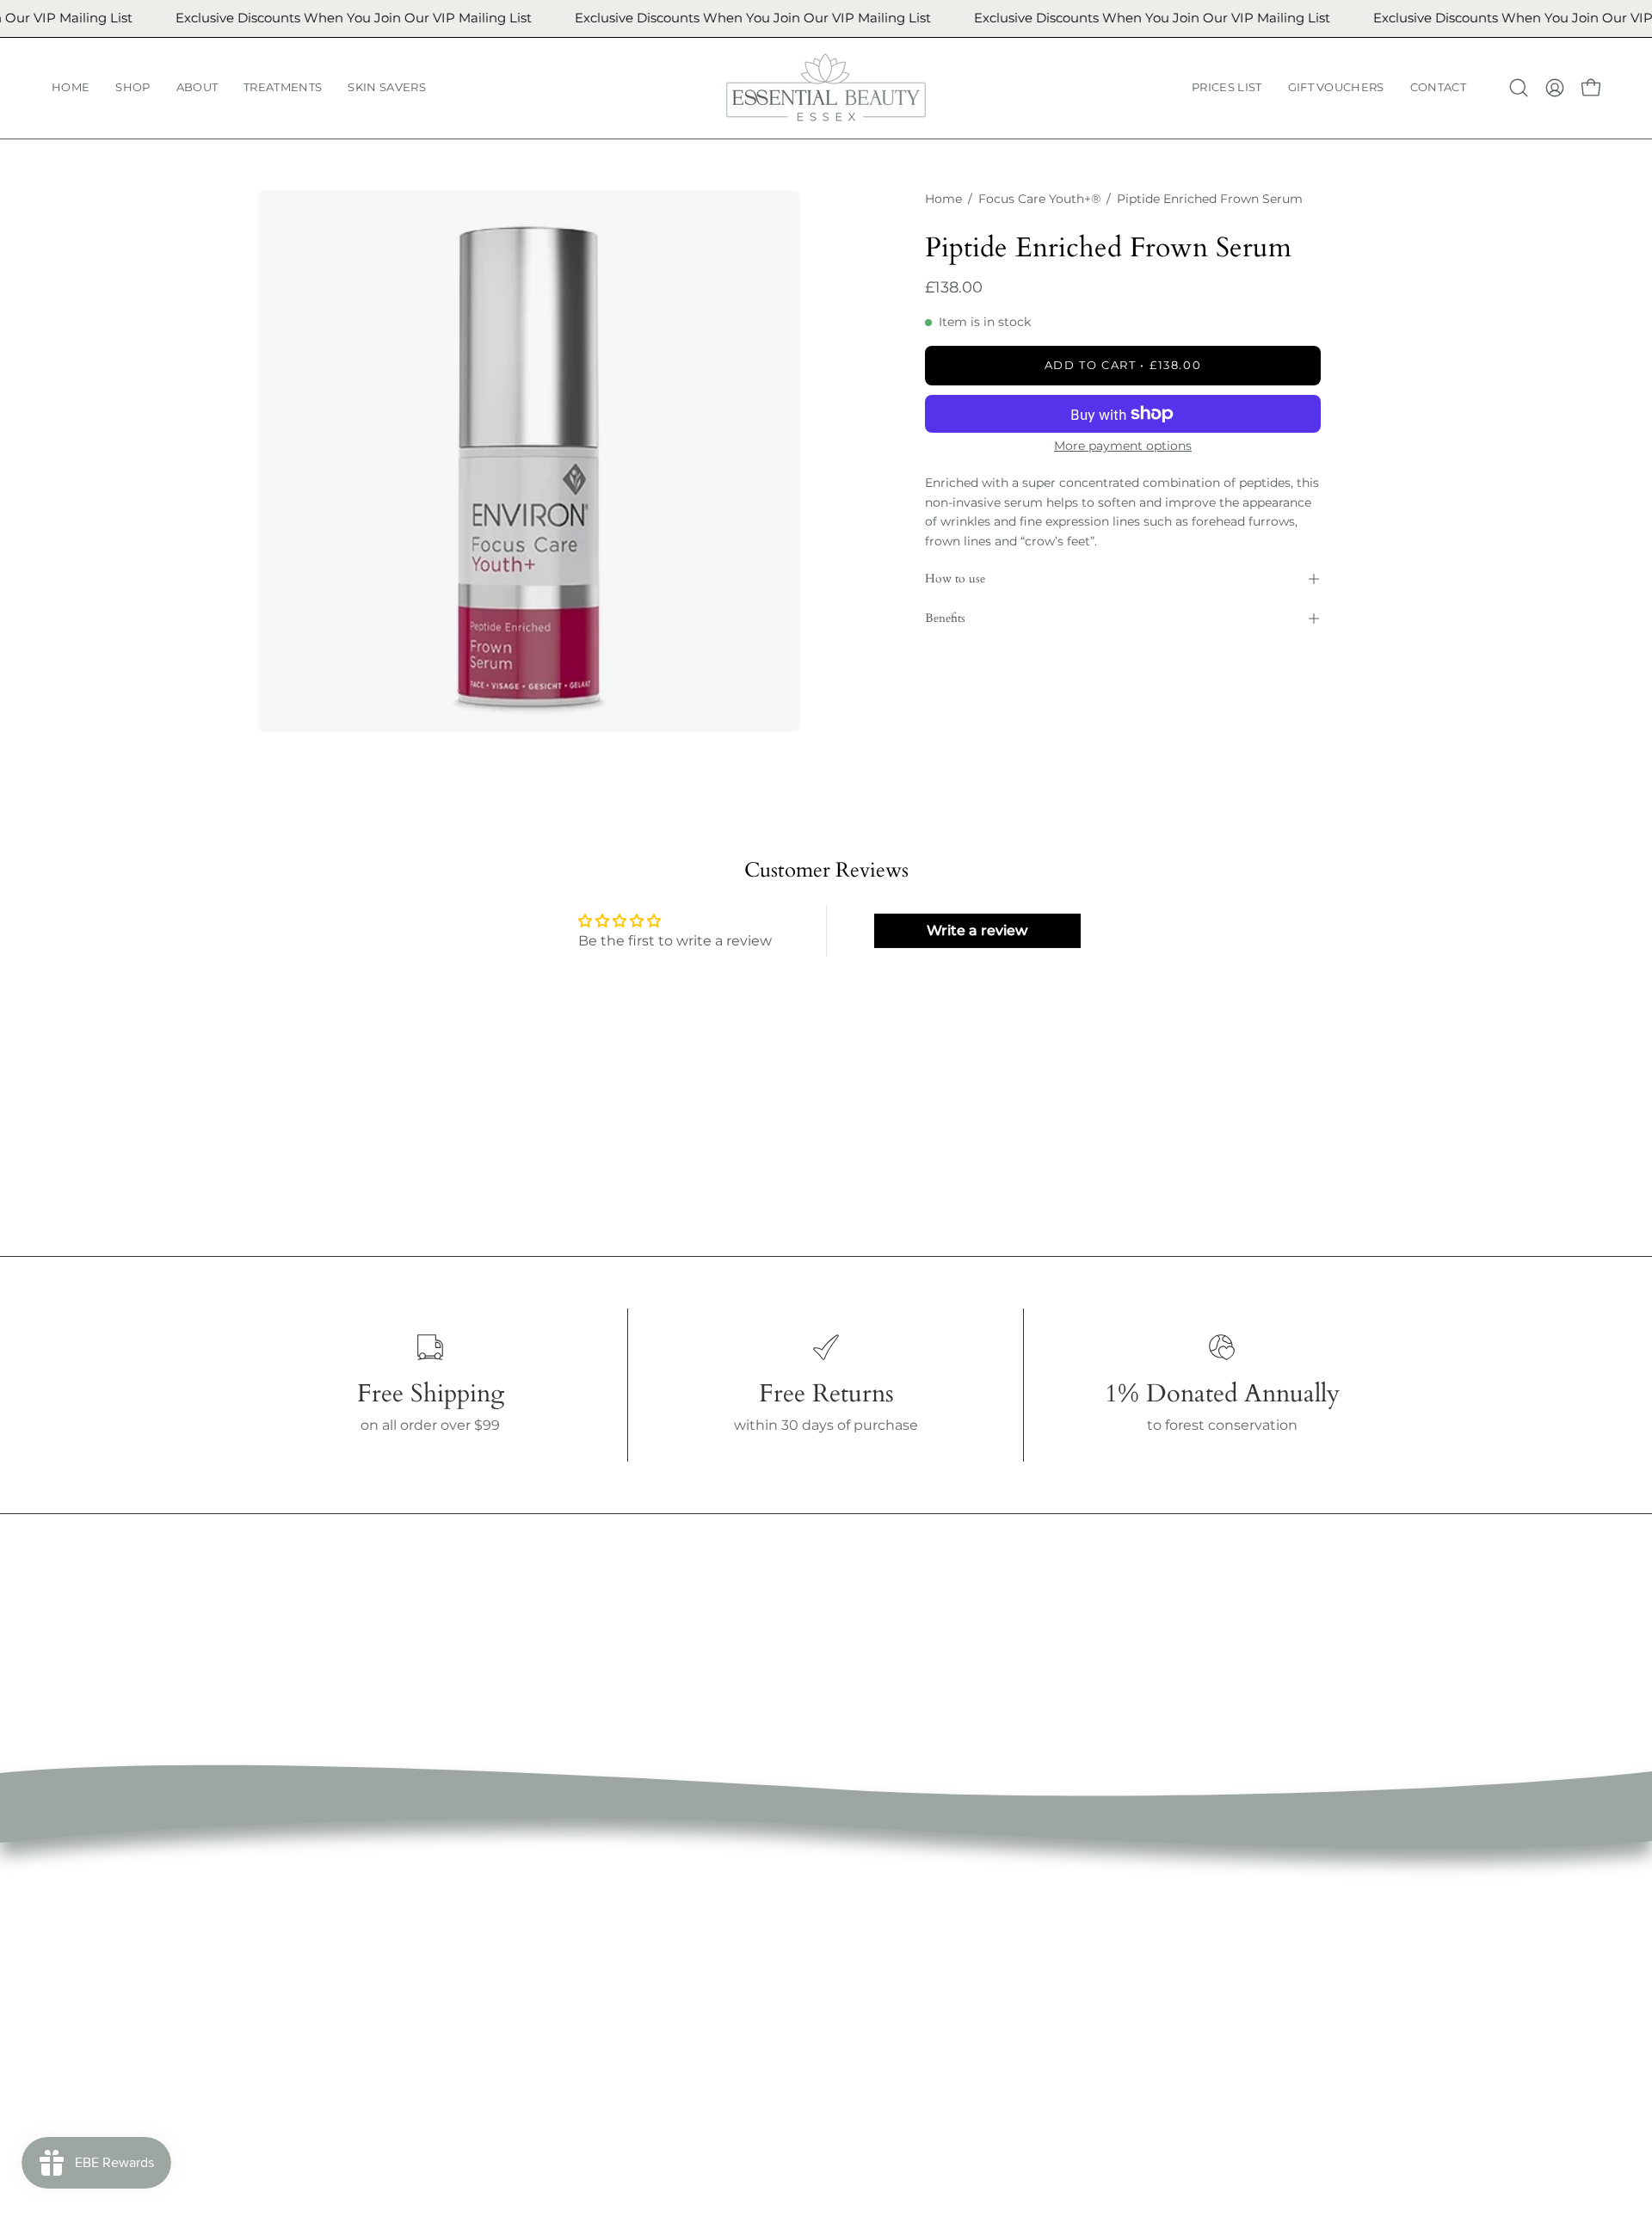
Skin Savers (590, 2013)
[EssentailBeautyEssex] (826, 88)
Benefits (945, 618)
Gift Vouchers (597, 2069)
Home (943, 199)
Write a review (977, 930)
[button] (133, 88)
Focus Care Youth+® (1039, 199)
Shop (569, 1927)
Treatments (591, 1984)
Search (808, 1899)
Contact (578, 2098)
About (572, 1956)
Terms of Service (841, 1927)
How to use (955, 579)
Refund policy (832, 1956)
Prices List (585, 2041)
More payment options (1123, 446)
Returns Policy (835, 1984)
